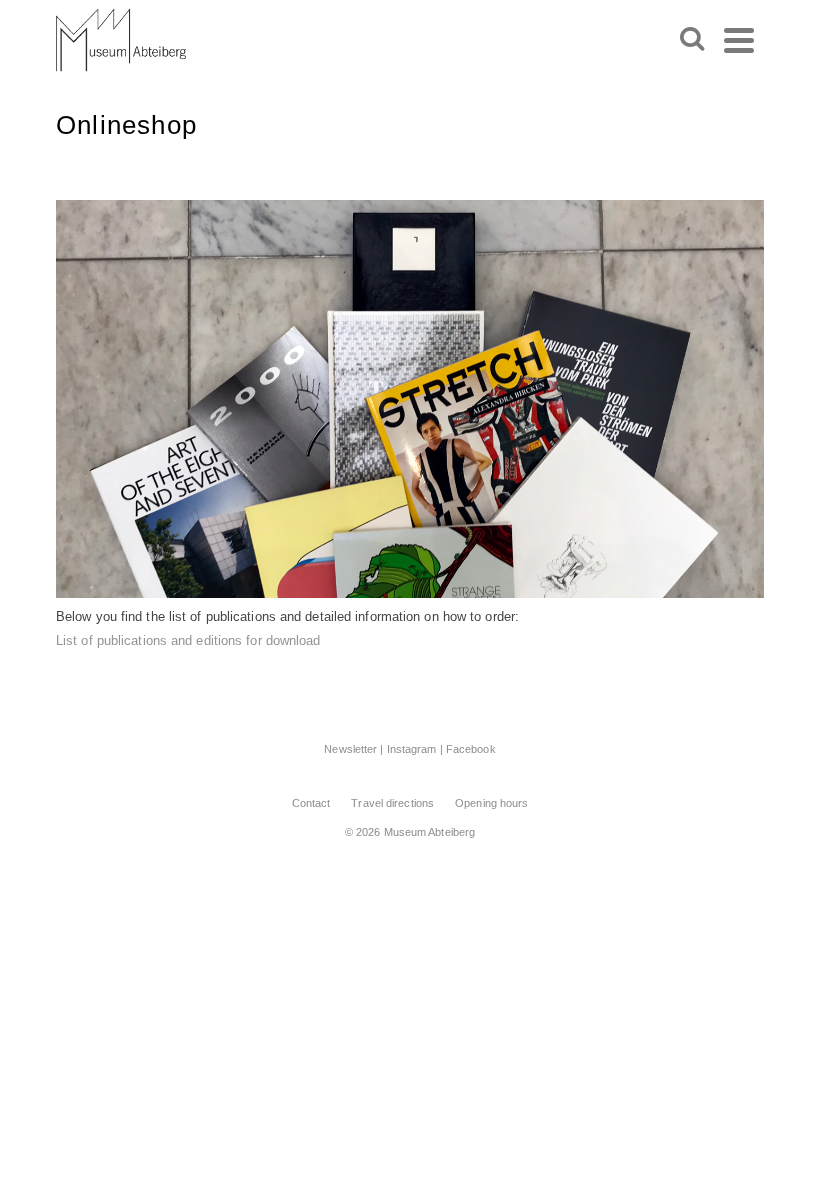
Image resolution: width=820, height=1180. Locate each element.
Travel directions (392, 803)
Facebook (471, 749)
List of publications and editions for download (188, 640)
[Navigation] (739, 40)
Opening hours (491, 803)
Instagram (412, 749)
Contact (311, 803)
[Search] (692, 40)
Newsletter (350, 749)
